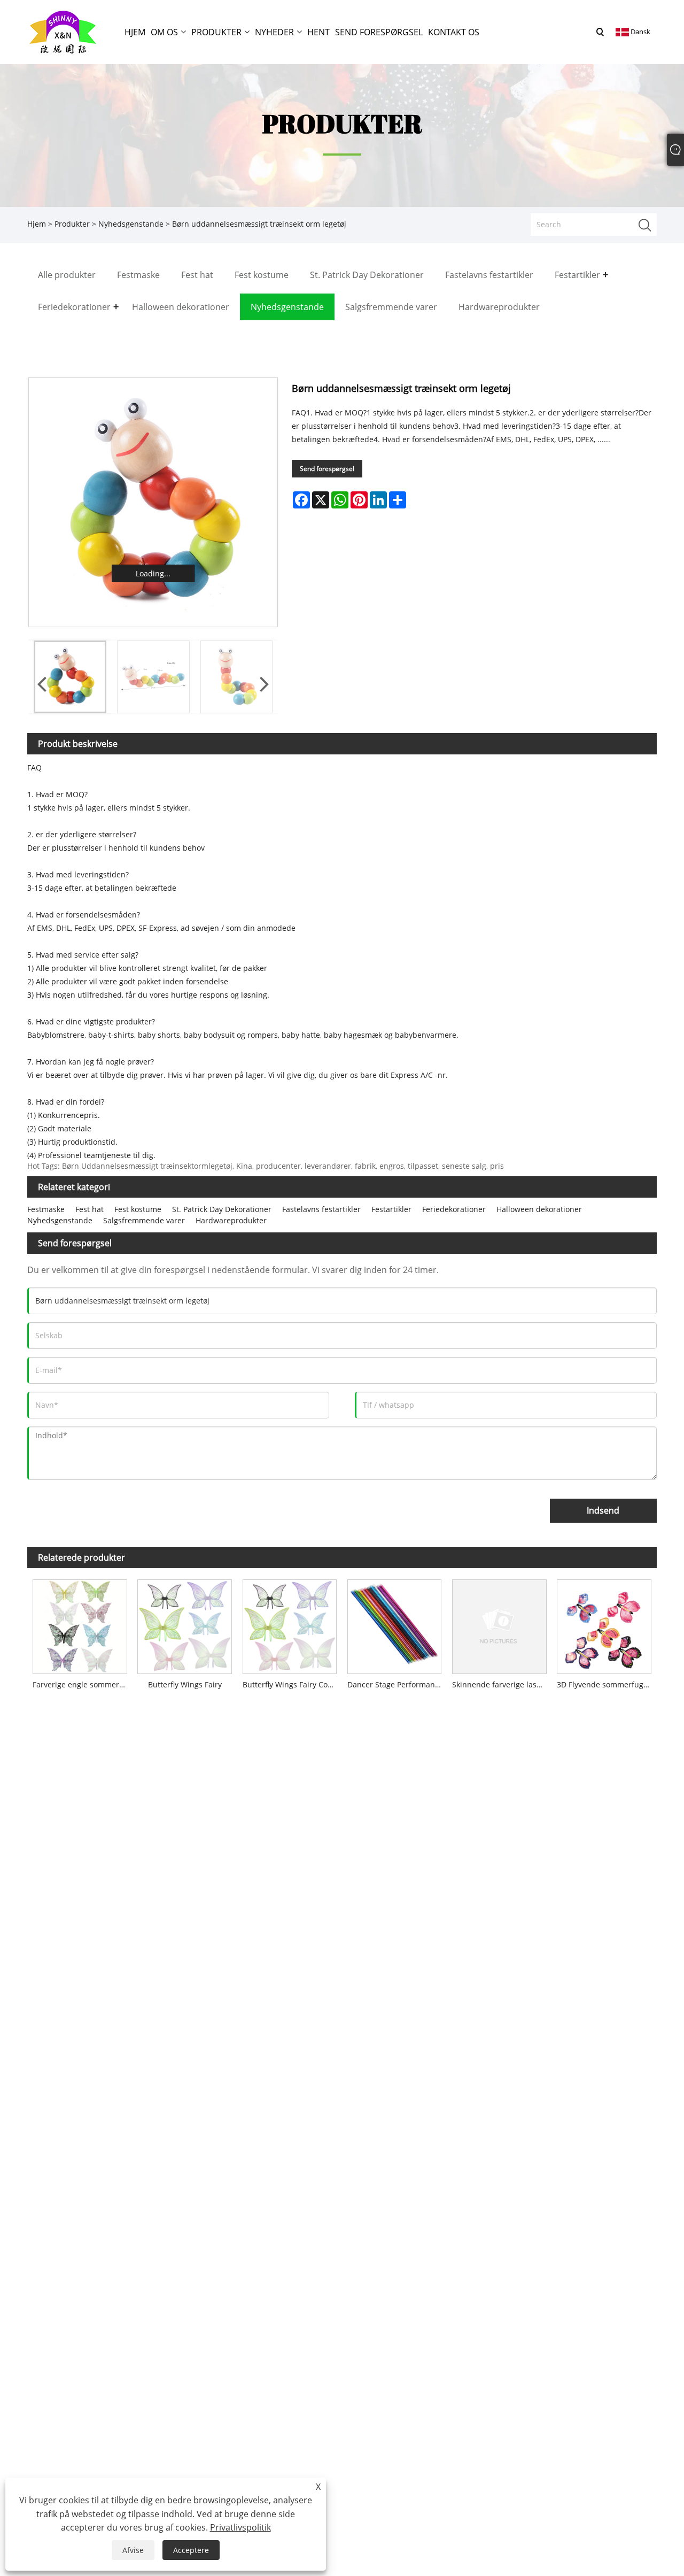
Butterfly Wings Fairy (185, 1684)
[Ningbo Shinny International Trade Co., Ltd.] (63, 31)
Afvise (133, 2550)
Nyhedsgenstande (131, 224)
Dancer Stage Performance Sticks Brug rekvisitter (397, 1684)
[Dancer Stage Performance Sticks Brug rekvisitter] (394, 1624)
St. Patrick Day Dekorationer (222, 1209)
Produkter (72, 224)
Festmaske (46, 1209)
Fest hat (90, 1209)
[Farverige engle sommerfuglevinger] (80, 1624)
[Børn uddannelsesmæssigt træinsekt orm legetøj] (153, 502)
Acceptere (191, 2550)
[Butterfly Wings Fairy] (184, 1624)
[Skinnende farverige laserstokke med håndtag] (499, 1624)
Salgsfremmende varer (144, 1220)
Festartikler (391, 1209)
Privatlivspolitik (240, 2527)
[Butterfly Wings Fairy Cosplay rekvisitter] (290, 1624)
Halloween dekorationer (539, 1209)
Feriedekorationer (454, 1209)
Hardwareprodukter (231, 1220)
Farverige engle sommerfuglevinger (82, 1684)
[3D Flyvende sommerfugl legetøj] (604, 1624)
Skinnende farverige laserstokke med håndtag (502, 1684)
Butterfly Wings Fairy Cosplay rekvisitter (292, 1684)
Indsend (603, 1510)
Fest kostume (138, 1209)
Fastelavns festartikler (321, 1209)
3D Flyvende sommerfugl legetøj (607, 1684)
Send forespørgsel (327, 469)
